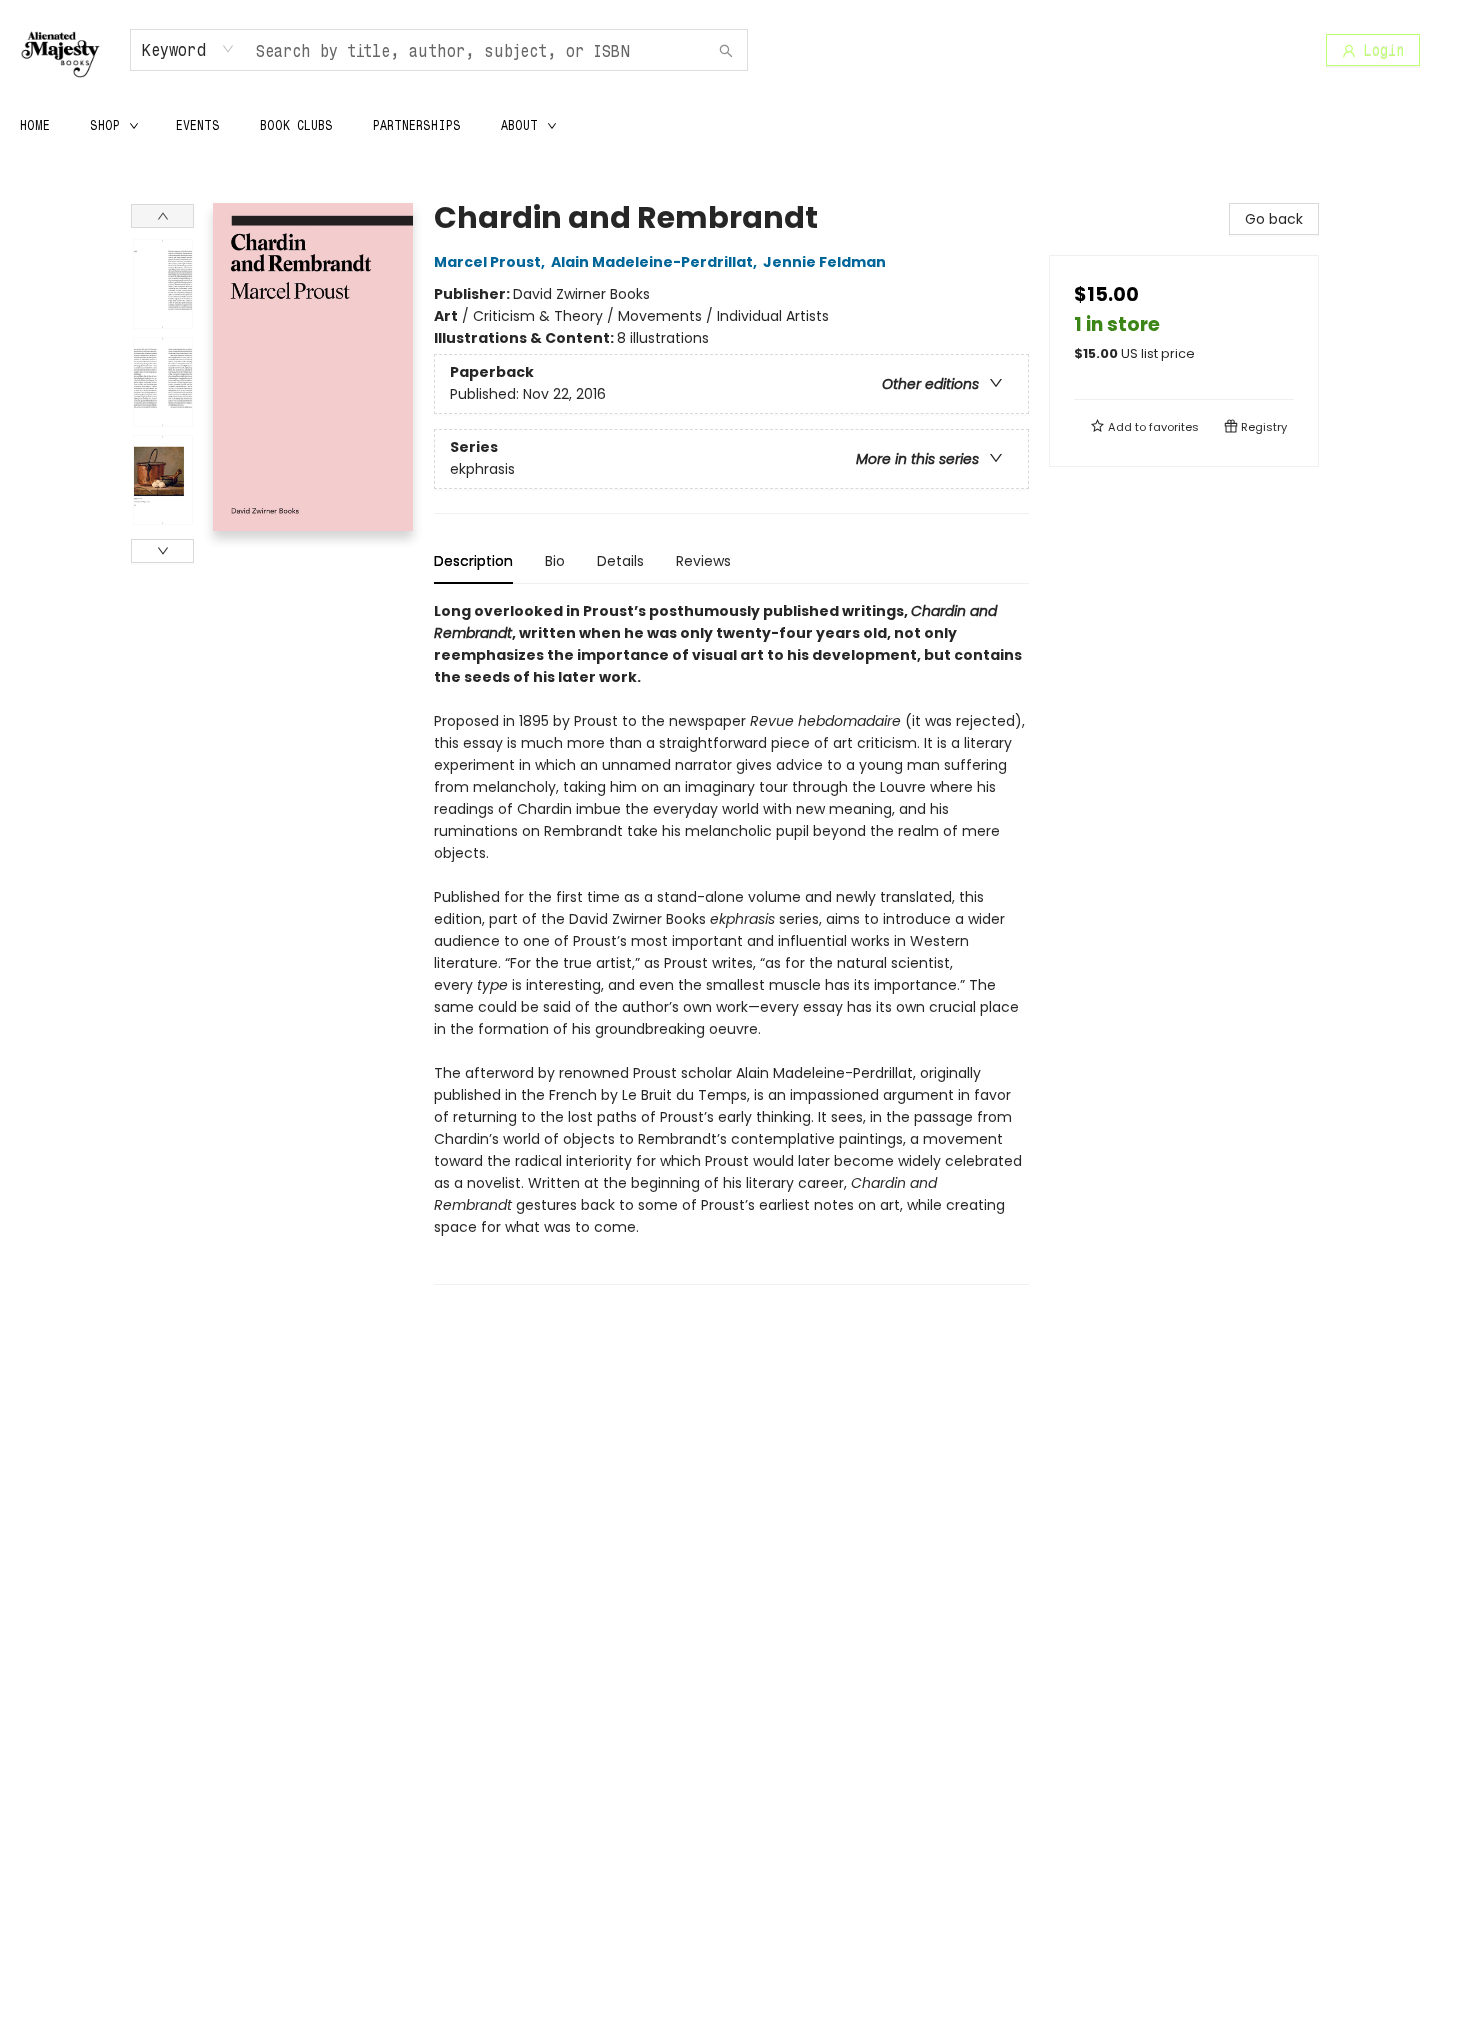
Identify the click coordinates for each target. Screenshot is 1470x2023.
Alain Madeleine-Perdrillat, (655, 262)
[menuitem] (35, 125)
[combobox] (188, 49)
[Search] (726, 50)
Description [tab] (473, 561)
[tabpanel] (731, 942)
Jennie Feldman (824, 262)
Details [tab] (620, 561)
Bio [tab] (555, 561)
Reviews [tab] (703, 561)
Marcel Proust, (491, 262)
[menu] (735, 125)
